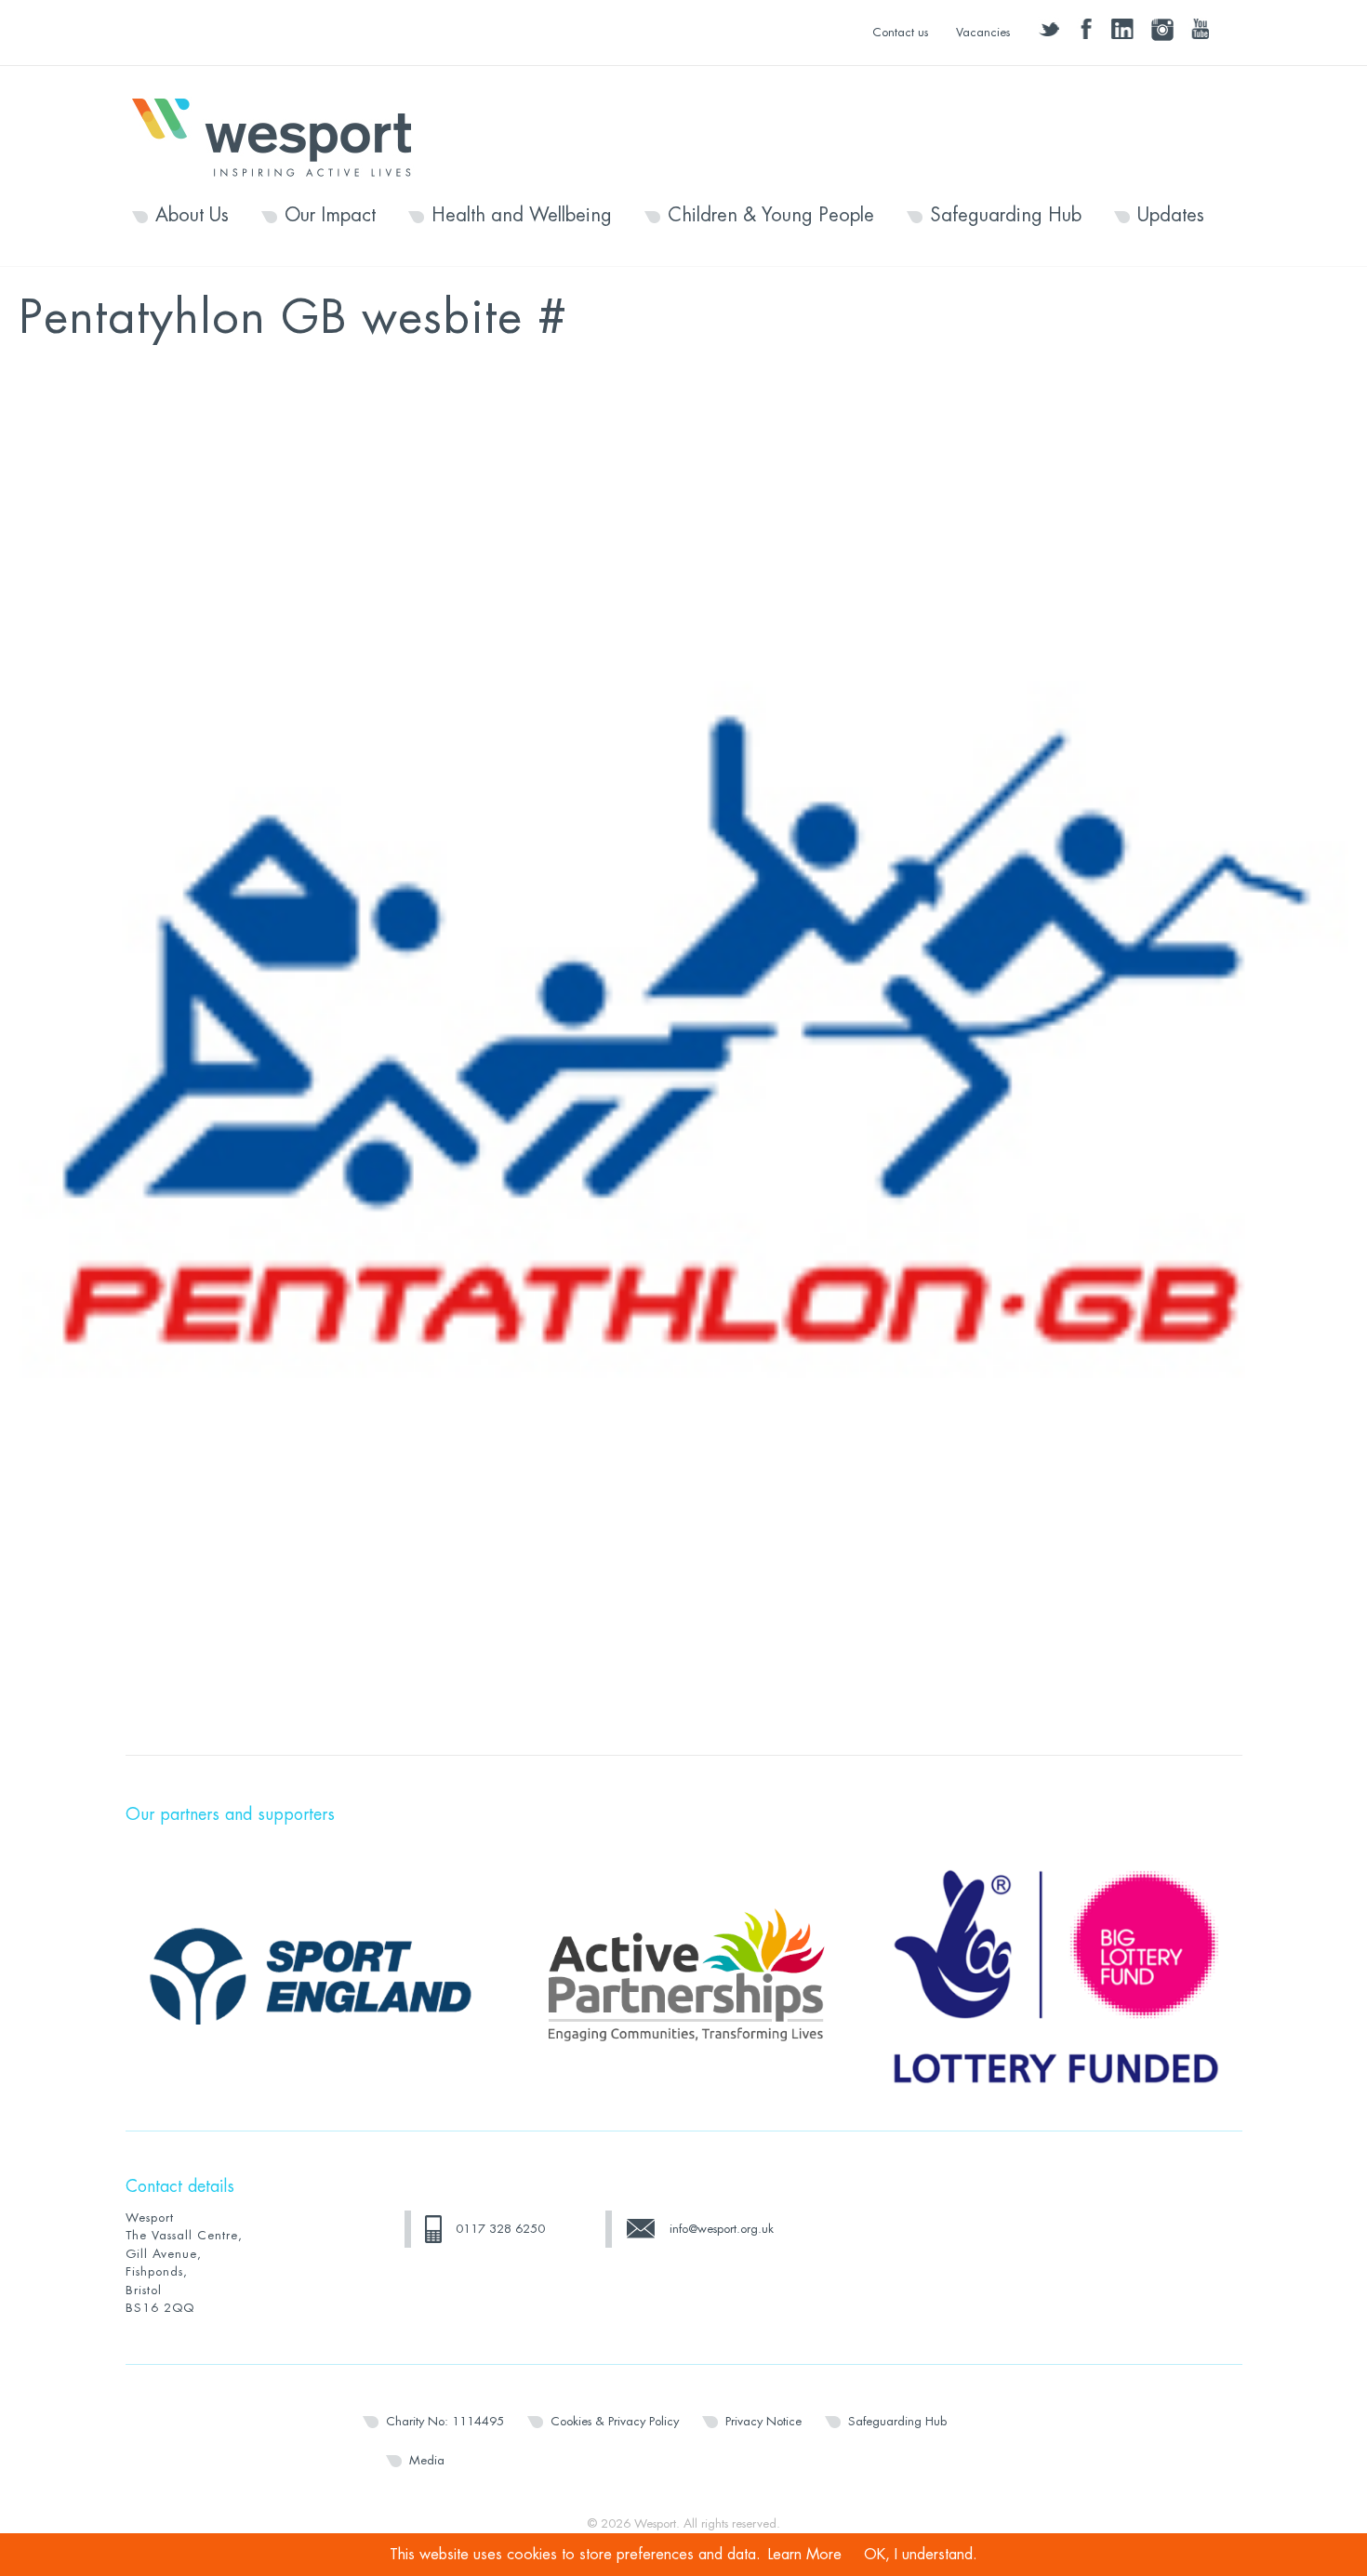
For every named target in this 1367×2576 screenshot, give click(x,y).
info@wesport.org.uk (722, 2229)
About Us (192, 216)
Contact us (900, 32)
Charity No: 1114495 (445, 2421)
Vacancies (983, 32)
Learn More (805, 2555)
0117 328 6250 (500, 2229)
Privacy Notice (763, 2421)
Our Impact (330, 216)
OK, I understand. (921, 2555)
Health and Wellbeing (522, 216)
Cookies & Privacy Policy (615, 2421)
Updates (1171, 216)
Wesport (281, 136)
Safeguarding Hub (1006, 216)
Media (427, 2460)
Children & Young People (771, 216)
